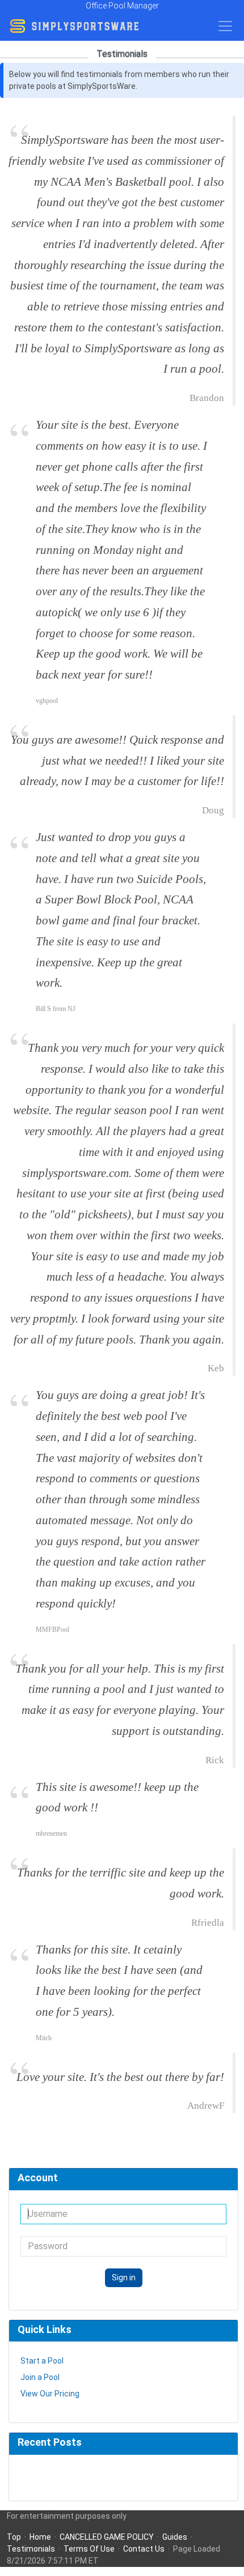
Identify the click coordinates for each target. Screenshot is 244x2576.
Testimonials (31, 2549)
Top (14, 2537)
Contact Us (144, 2549)
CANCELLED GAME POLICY (107, 2537)
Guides (175, 2537)
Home (40, 2537)
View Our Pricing (50, 2394)
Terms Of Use (89, 2549)
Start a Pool (42, 2361)
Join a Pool (40, 2377)
